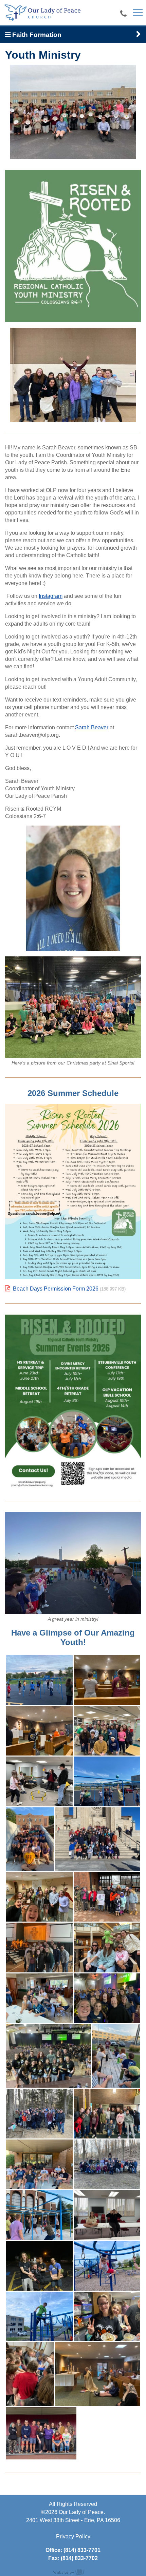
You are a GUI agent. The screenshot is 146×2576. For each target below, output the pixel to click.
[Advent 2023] (107, 1731)
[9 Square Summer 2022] (39, 1680)
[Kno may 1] (107, 2215)
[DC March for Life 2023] (97, 1839)
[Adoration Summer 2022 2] (107, 1680)
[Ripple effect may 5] (30, 2374)
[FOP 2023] (39, 1948)
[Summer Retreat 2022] (39, 2164)
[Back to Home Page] (42, 12)
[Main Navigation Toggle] (138, 13)
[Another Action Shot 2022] (107, 1781)
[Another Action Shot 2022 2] (39, 1781)
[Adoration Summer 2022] (39, 1731)
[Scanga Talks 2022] (116, 2056)
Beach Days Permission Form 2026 (56, 1289)
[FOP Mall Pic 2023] (107, 1948)
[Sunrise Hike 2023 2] (39, 2114)
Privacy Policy (73, 2537)
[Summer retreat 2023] (41, 2433)
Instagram (51, 596)
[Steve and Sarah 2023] (107, 2114)
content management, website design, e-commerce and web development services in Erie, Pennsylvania (73, 2572)
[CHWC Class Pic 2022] (30, 1839)
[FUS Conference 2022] (49, 2056)
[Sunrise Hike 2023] (107, 2164)
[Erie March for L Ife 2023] (107, 1897)
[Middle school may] (107, 2317)
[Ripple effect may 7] (97, 2374)
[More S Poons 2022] (39, 1998)
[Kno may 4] (39, 2266)
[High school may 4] (39, 2215)
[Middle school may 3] (107, 2266)
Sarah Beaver (92, 727)
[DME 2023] (39, 1897)
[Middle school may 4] (39, 2317)
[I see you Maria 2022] (107, 1998)
